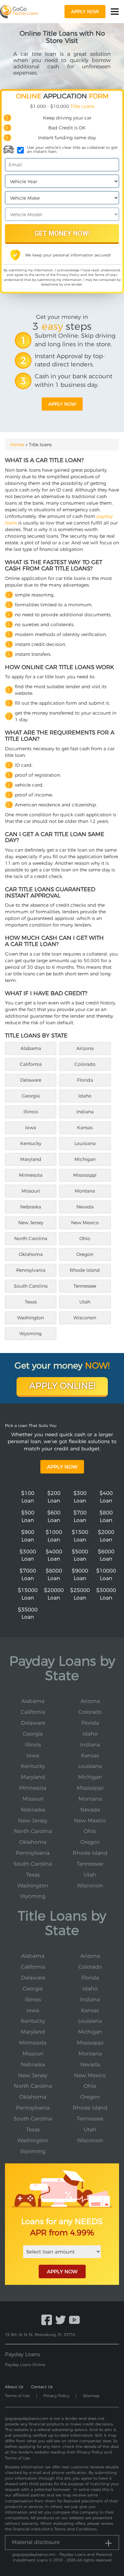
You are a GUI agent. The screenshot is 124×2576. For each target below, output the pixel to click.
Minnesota (31, 1175)
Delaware (31, 1080)
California (31, 1064)
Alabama (31, 1048)
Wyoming (31, 1334)
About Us (14, 2387)
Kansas (85, 1128)
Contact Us (42, 2387)
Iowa (31, 1128)
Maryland (31, 1159)
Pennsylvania (31, 1270)
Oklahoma (31, 1254)
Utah (85, 1302)
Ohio (85, 1238)
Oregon (85, 1254)
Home (17, 445)
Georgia (31, 1096)
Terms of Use (105, 275)
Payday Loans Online (25, 2365)
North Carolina (31, 1238)
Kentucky (31, 1143)
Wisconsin (85, 1318)
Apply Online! (62, 1386)
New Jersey (31, 1223)
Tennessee (85, 1286)
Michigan (85, 1159)
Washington (31, 1318)
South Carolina (31, 1286)
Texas (31, 1302)
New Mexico (85, 1223)
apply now (85, 12)
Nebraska (31, 1207)
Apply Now (62, 1467)
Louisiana (85, 1143)
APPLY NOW (62, 2271)
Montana (85, 1191)
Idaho (85, 1096)
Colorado (85, 1064)
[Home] (19, 11)
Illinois (31, 1112)
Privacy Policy (68, 275)
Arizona (85, 1048)
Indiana (85, 1112)
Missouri (31, 1191)
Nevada (85, 1207)
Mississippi (85, 1175)
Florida (85, 1080)
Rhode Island (85, 1270)
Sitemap (91, 2396)
